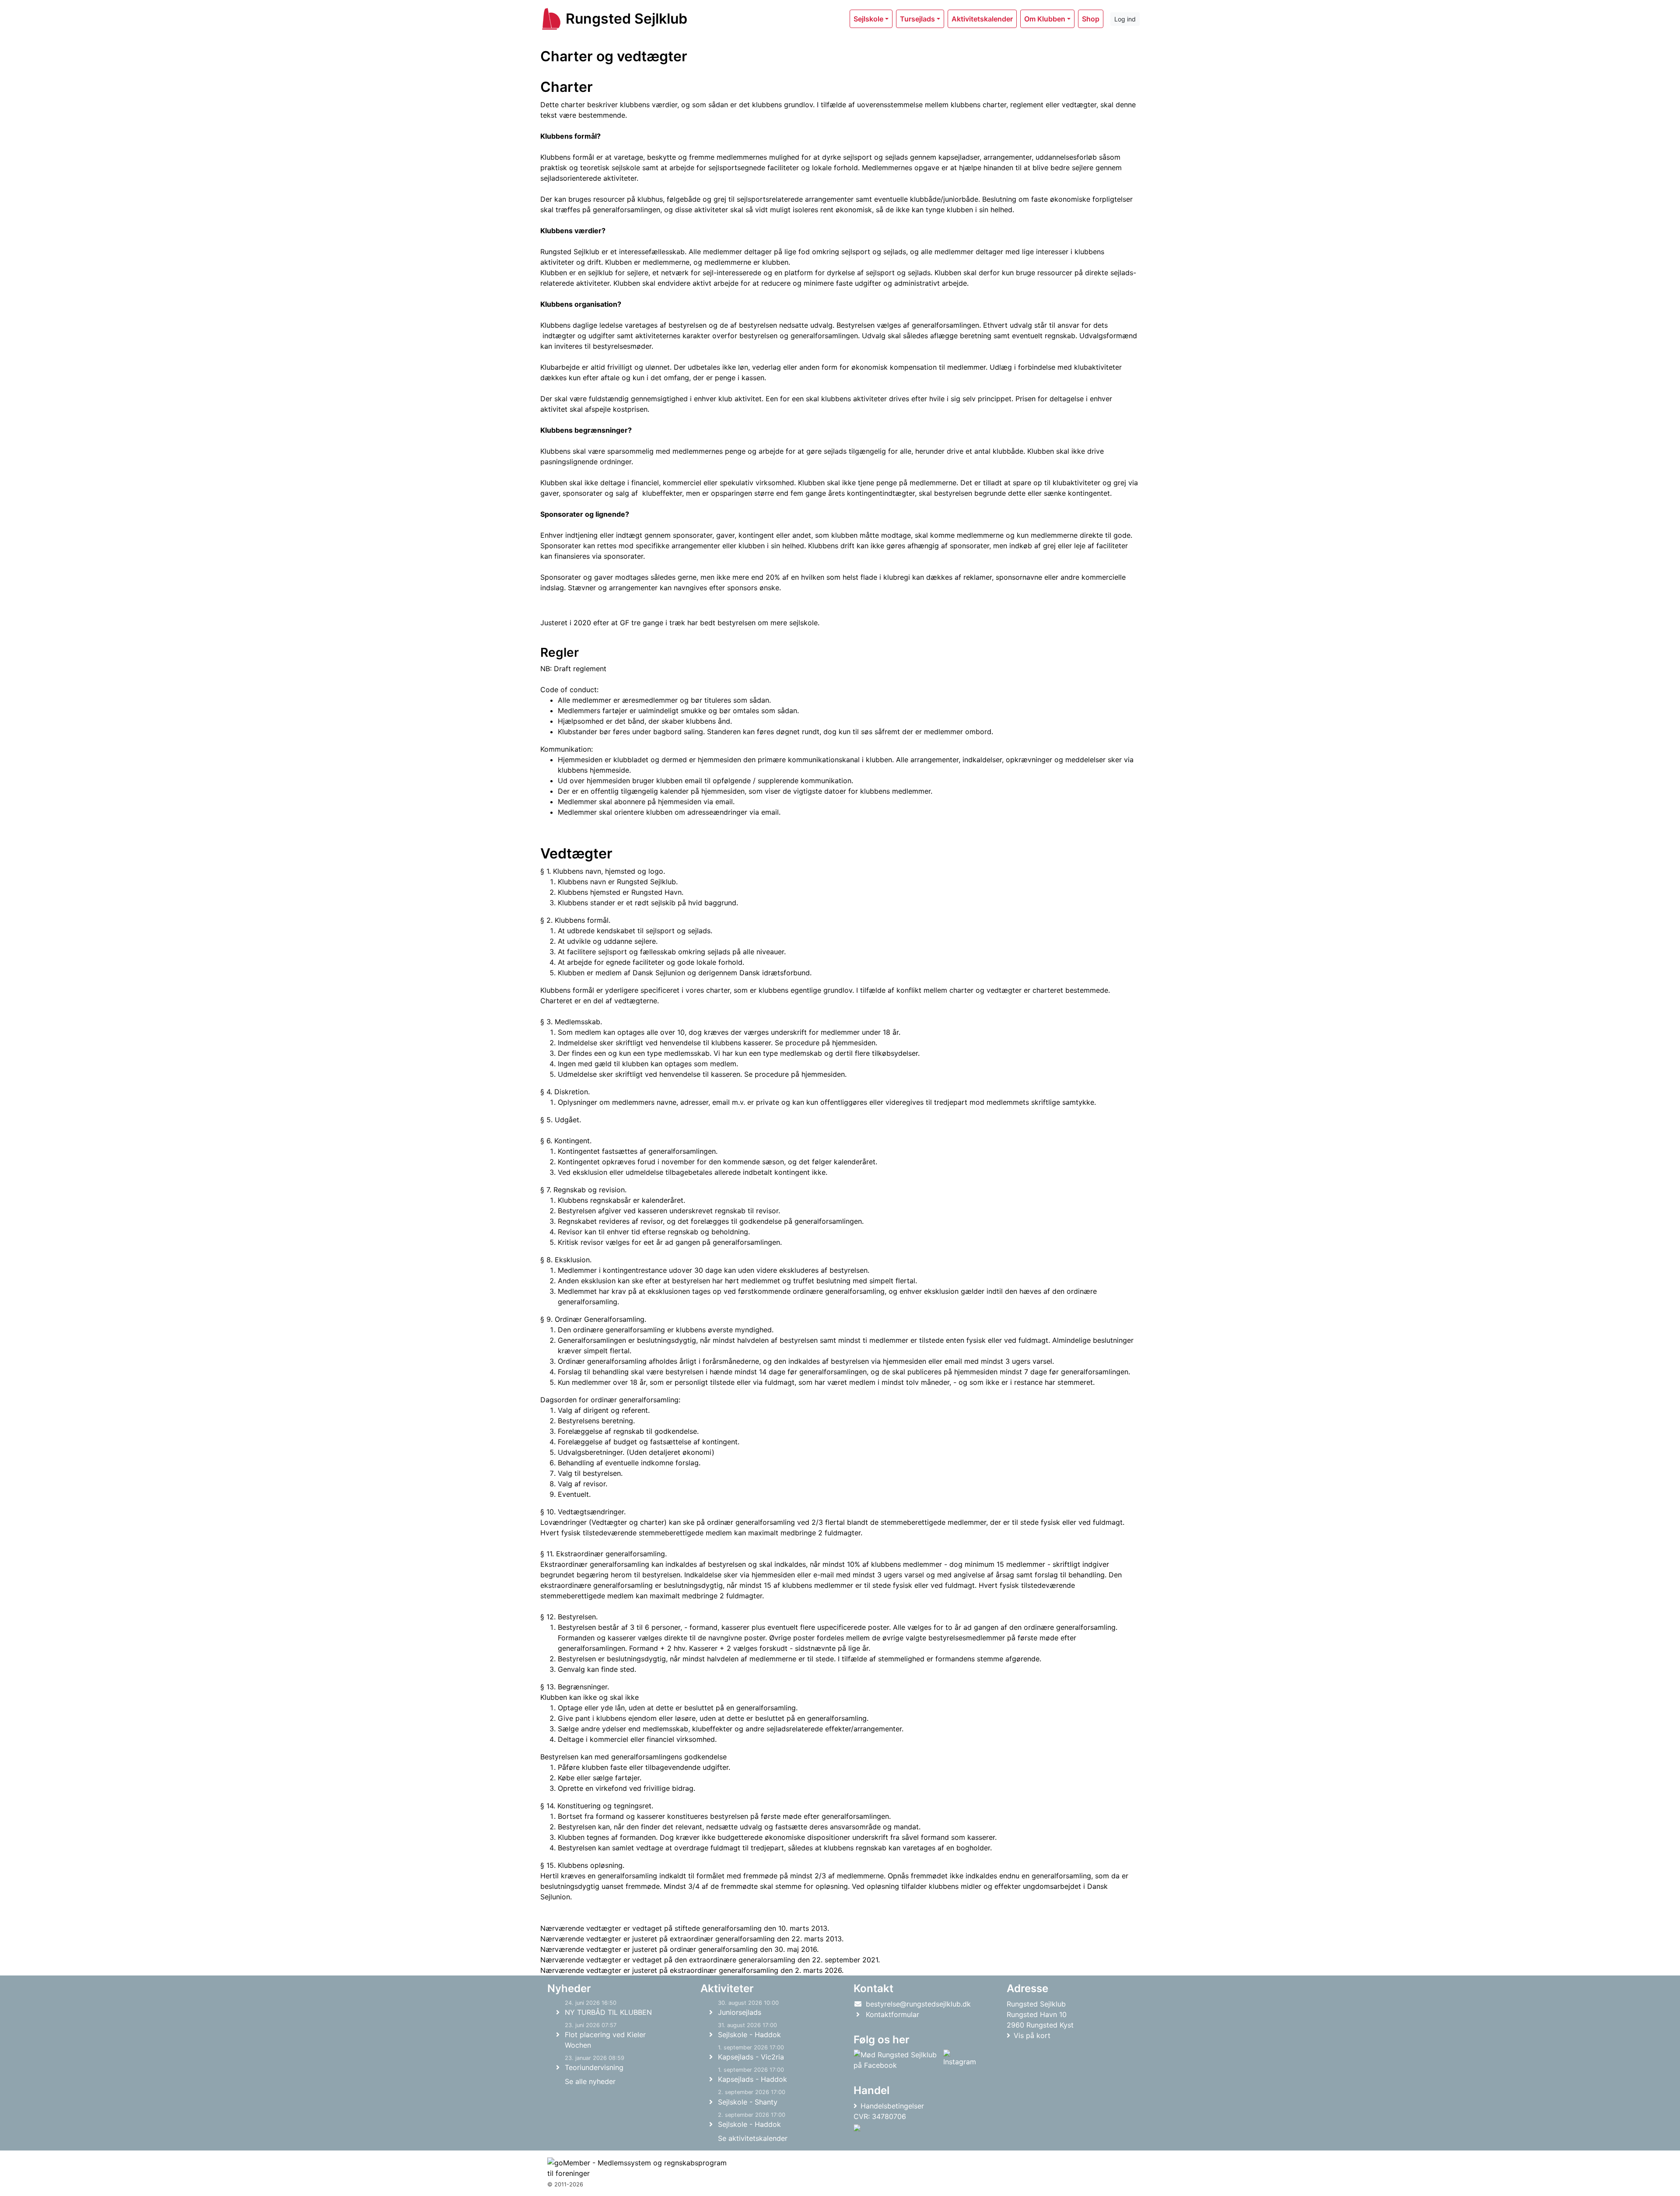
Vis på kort (1032, 2035)
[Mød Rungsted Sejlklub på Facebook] (897, 2060)
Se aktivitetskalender (753, 2138)
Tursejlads (917, 19)
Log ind (1125, 19)
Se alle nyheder (590, 2081)
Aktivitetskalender (982, 19)
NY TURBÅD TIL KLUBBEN (608, 2012)
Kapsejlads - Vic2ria (751, 2057)
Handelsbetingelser (892, 2106)
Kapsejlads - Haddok (752, 2079)
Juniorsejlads (740, 2012)
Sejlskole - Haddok (749, 2035)
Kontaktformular (892, 2014)
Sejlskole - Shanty (748, 2102)
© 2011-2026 (565, 2184)
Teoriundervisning (594, 2067)
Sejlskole (868, 19)
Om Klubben (1045, 19)
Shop (1091, 19)
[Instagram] (960, 2060)
